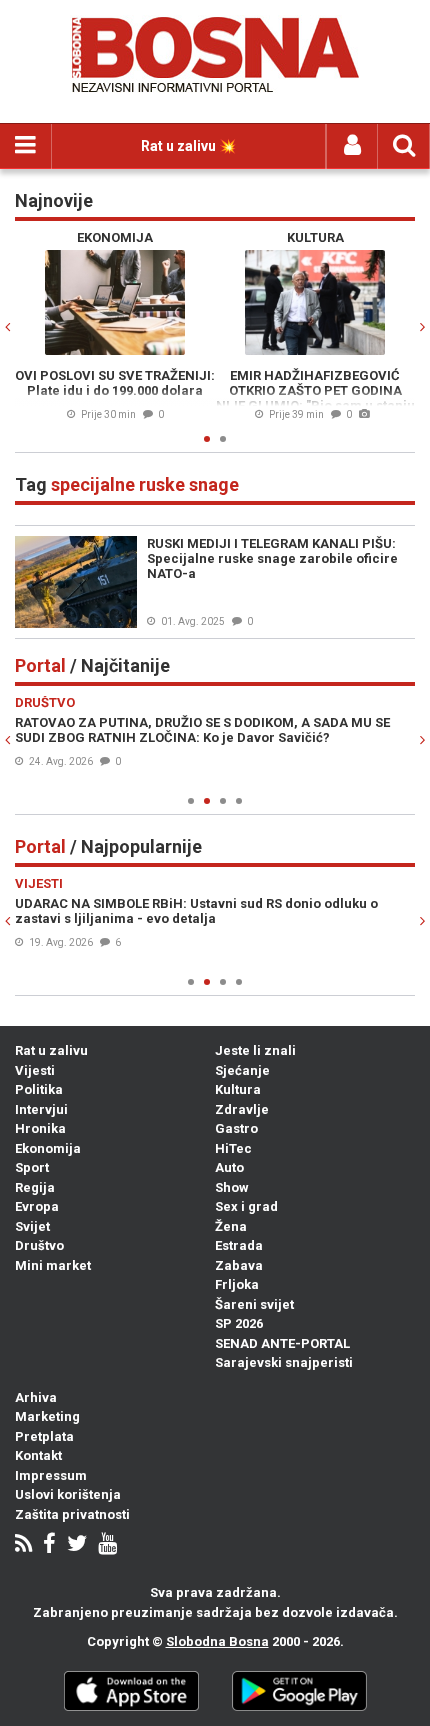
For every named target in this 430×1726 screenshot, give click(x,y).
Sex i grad (246, 1206)
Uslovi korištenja (68, 1494)
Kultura (238, 1089)
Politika (39, 1089)
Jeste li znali (255, 1050)
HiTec (233, 1148)
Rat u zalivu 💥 (188, 146)
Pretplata (44, 1436)
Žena (231, 1226)
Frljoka (237, 1284)
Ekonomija (48, 1148)
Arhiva (36, 1397)
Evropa (37, 1206)
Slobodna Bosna (217, 1641)
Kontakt (38, 1455)
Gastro (236, 1128)
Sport (32, 1167)
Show (232, 1187)
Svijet (32, 1226)
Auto (229, 1167)
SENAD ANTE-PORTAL (282, 1343)
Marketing (47, 1416)
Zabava (239, 1265)
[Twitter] (77, 1545)
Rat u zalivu (51, 1050)
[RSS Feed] (23, 1545)
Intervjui (41, 1109)
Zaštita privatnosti (72, 1514)
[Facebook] (49, 1545)
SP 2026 (239, 1323)
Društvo (39, 1245)
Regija (35, 1187)
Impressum (51, 1475)
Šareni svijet (254, 1304)
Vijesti (35, 1070)
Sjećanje (242, 1070)
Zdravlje (242, 1109)
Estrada (239, 1245)
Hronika (40, 1128)
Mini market (53, 1265)
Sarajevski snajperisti (284, 1362)
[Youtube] (107, 1545)
